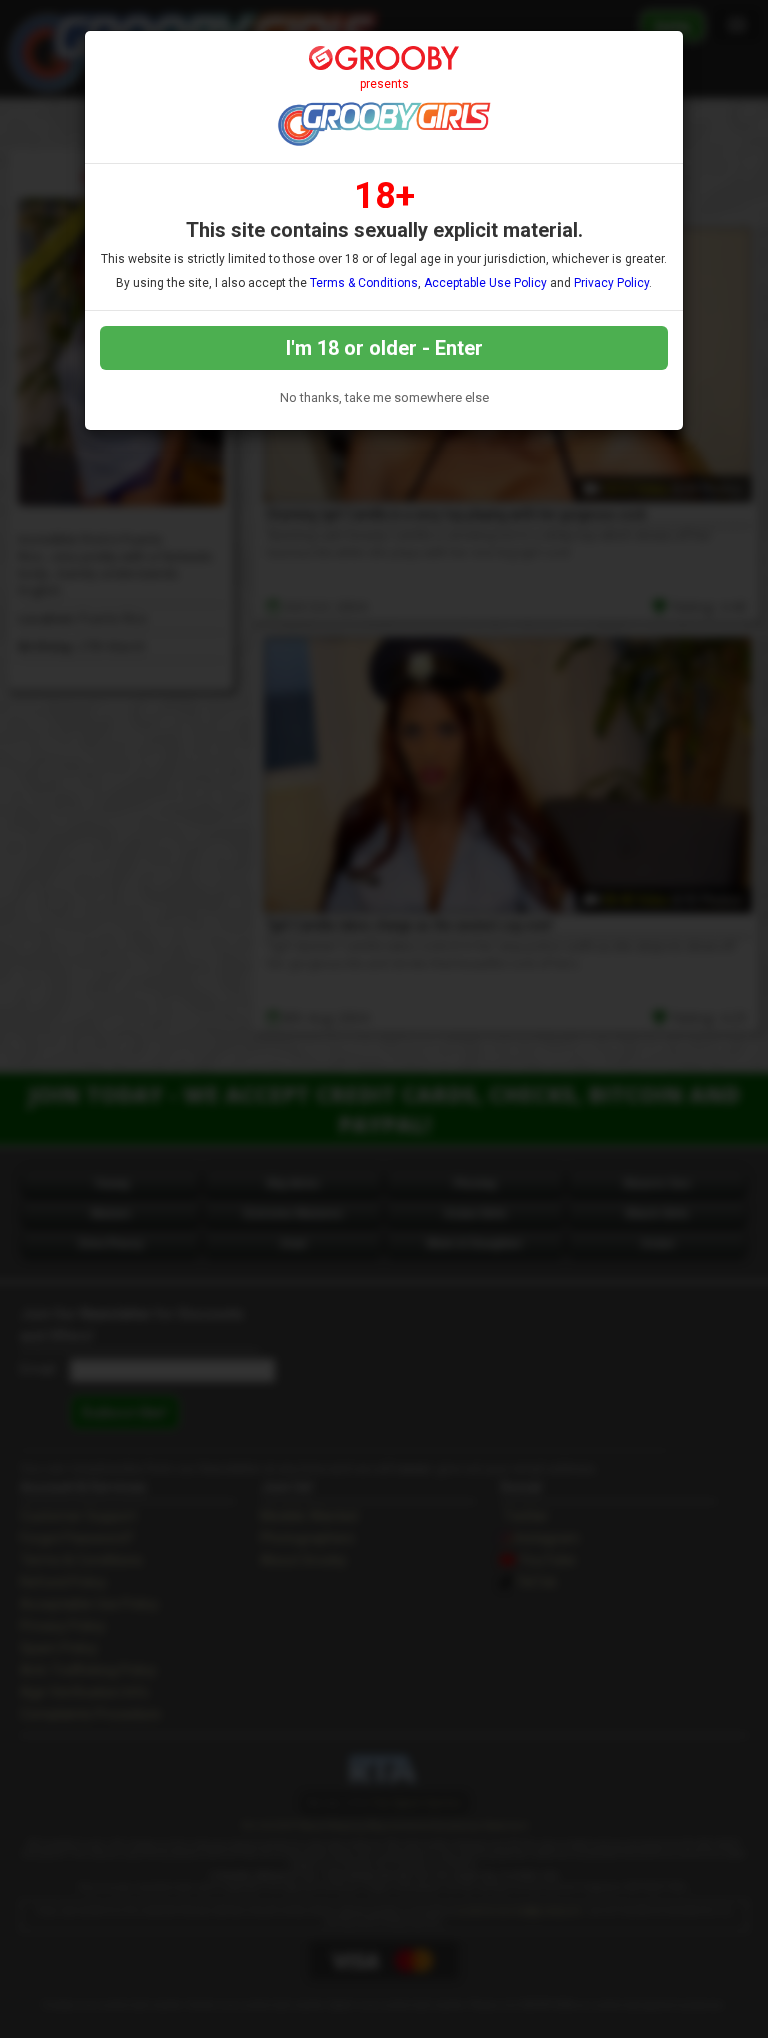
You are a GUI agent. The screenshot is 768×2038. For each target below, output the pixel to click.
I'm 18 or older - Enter (384, 348)
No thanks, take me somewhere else (384, 397)
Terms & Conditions (364, 283)
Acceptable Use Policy (485, 283)
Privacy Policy (611, 283)
